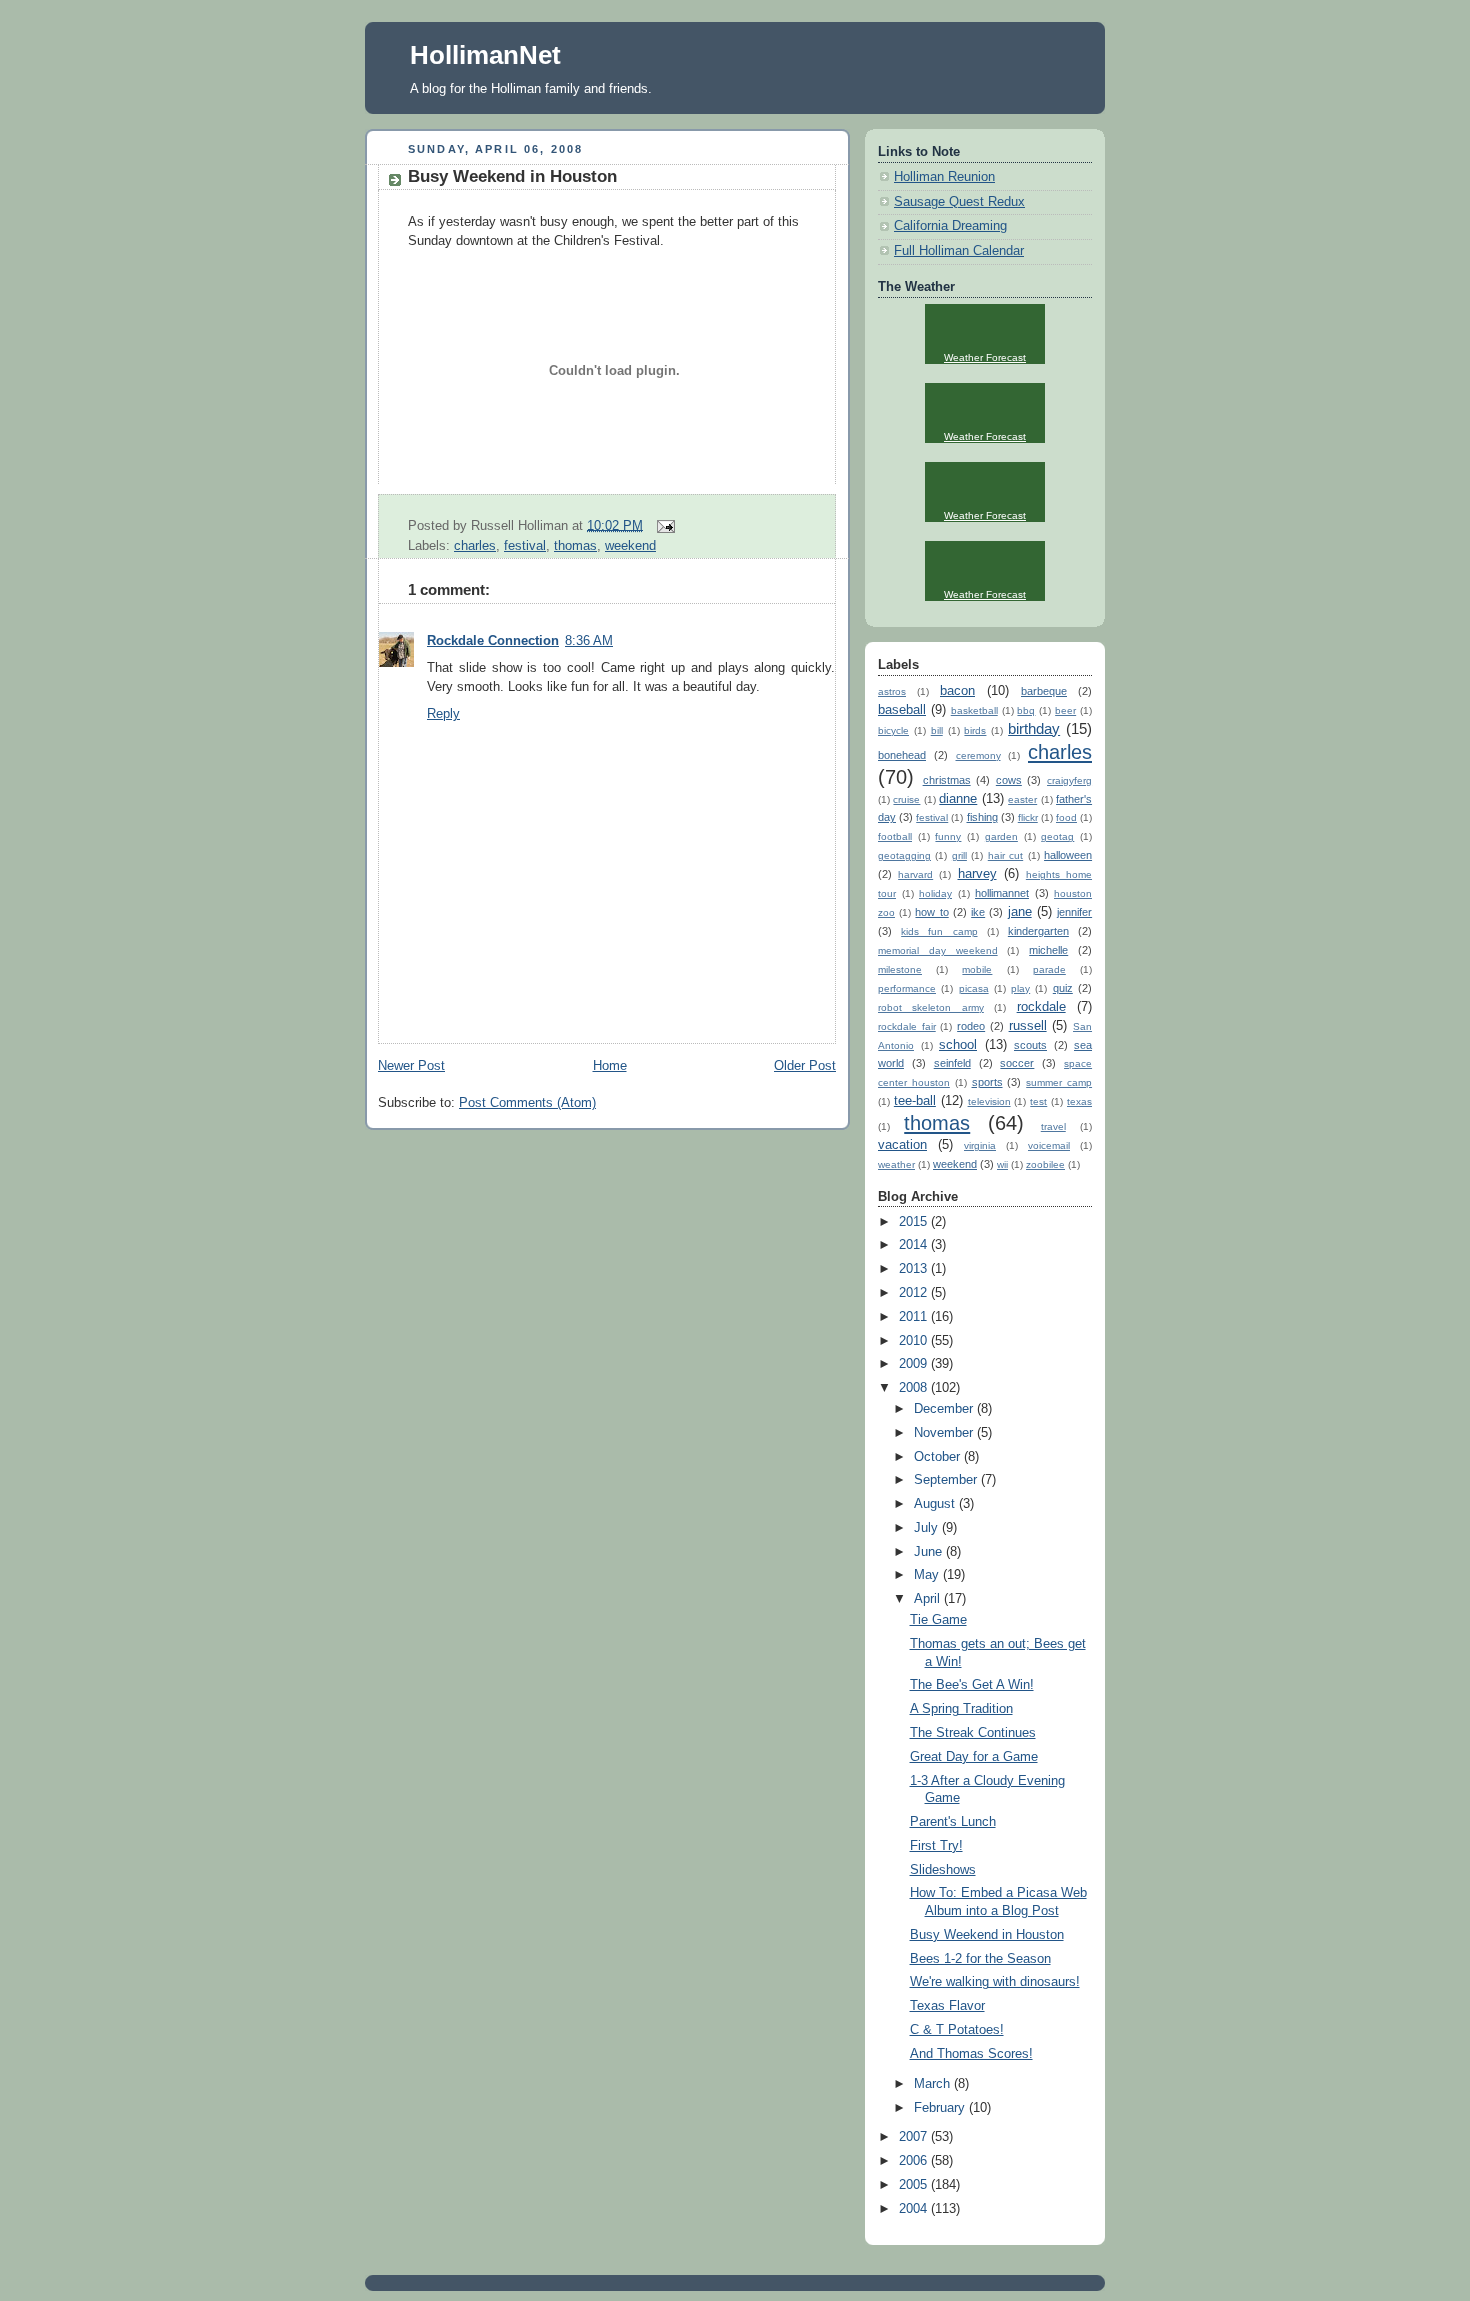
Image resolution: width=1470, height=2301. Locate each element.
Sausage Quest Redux (959, 202)
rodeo (971, 1026)
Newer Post (411, 1066)
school (958, 1045)
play (1020, 988)
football (895, 836)
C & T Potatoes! (957, 2030)
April (929, 1599)
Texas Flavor (947, 2006)
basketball (974, 710)
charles (475, 546)
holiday (935, 893)
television (989, 1101)
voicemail (1049, 1145)
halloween (1068, 855)
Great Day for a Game (974, 1757)
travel (1053, 1126)
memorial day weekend (938, 950)
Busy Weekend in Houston (512, 176)
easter (1022, 799)
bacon (957, 691)
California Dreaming (950, 226)
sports (987, 1082)
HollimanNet (485, 55)
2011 (915, 1317)
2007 (915, 2137)
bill (937, 730)
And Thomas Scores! (971, 2054)
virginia (980, 1145)
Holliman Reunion (944, 177)
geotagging (904, 855)
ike (978, 912)
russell (1028, 1026)
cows (1009, 780)
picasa (974, 988)
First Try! (936, 1846)
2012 (915, 1293)
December (945, 1409)
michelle (1048, 950)
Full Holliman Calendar (959, 251)
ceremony (978, 755)
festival (525, 546)
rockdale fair (907, 1026)
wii (1002, 1164)
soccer (1017, 1063)
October (939, 1457)
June (930, 1552)
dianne (958, 799)
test (1038, 1101)
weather (896, 1164)
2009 (915, 1364)
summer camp (1059, 1082)
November (945, 1433)
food (1066, 817)
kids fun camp (939, 931)
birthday (1034, 728)
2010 (915, 1341)
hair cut (1005, 855)
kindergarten (1038, 931)
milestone (900, 969)
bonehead (902, 755)
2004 (915, 2209)
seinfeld (952, 1063)
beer (1065, 710)
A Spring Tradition (961, 1709)
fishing (982, 817)
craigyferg (1069, 780)
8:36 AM (589, 641)
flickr (1028, 817)
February (941, 2108)
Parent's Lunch (953, 1822)
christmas (947, 780)
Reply (443, 714)
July (928, 1528)
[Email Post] (663, 525)
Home (610, 1066)
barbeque (1044, 691)
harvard (915, 874)
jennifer (1074, 912)
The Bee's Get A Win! (972, 1685)
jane (1020, 912)
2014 (915, 1245)
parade (1049, 969)
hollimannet (1002, 893)
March (934, 2084)
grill (959, 855)
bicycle (893, 730)
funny (948, 836)
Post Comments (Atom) (527, 1103)
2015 (915, 1222)
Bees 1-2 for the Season (980, 1959)
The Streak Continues (973, 1733)
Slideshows (943, 1870)
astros (892, 691)
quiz (1063, 988)
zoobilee (1045, 1164)
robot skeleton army (931, 1007)
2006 (915, 2161)
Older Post (805, 1066)
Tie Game (938, 1620)
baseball (902, 710)
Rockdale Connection (493, 641)
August (936, 1504)
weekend (630, 546)
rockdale (1041, 1007)
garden (1001, 836)
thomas (575, 546)
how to (931, 912)
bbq (1026, 710)
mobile (977, 969)
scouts (1030, 1045)
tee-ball (915, 1101)
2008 (915, 1388)
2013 (915, 1269)
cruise (906, 799)
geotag (1057, 836)
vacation (902, 1145)
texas (1079, 1101)
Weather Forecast (985, 357)
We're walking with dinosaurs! (995, 1982)
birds (975, 730)
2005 (915, 2185)
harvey (977, 874)
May (928, 1575)
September (947, 1480)
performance (907, 988)
